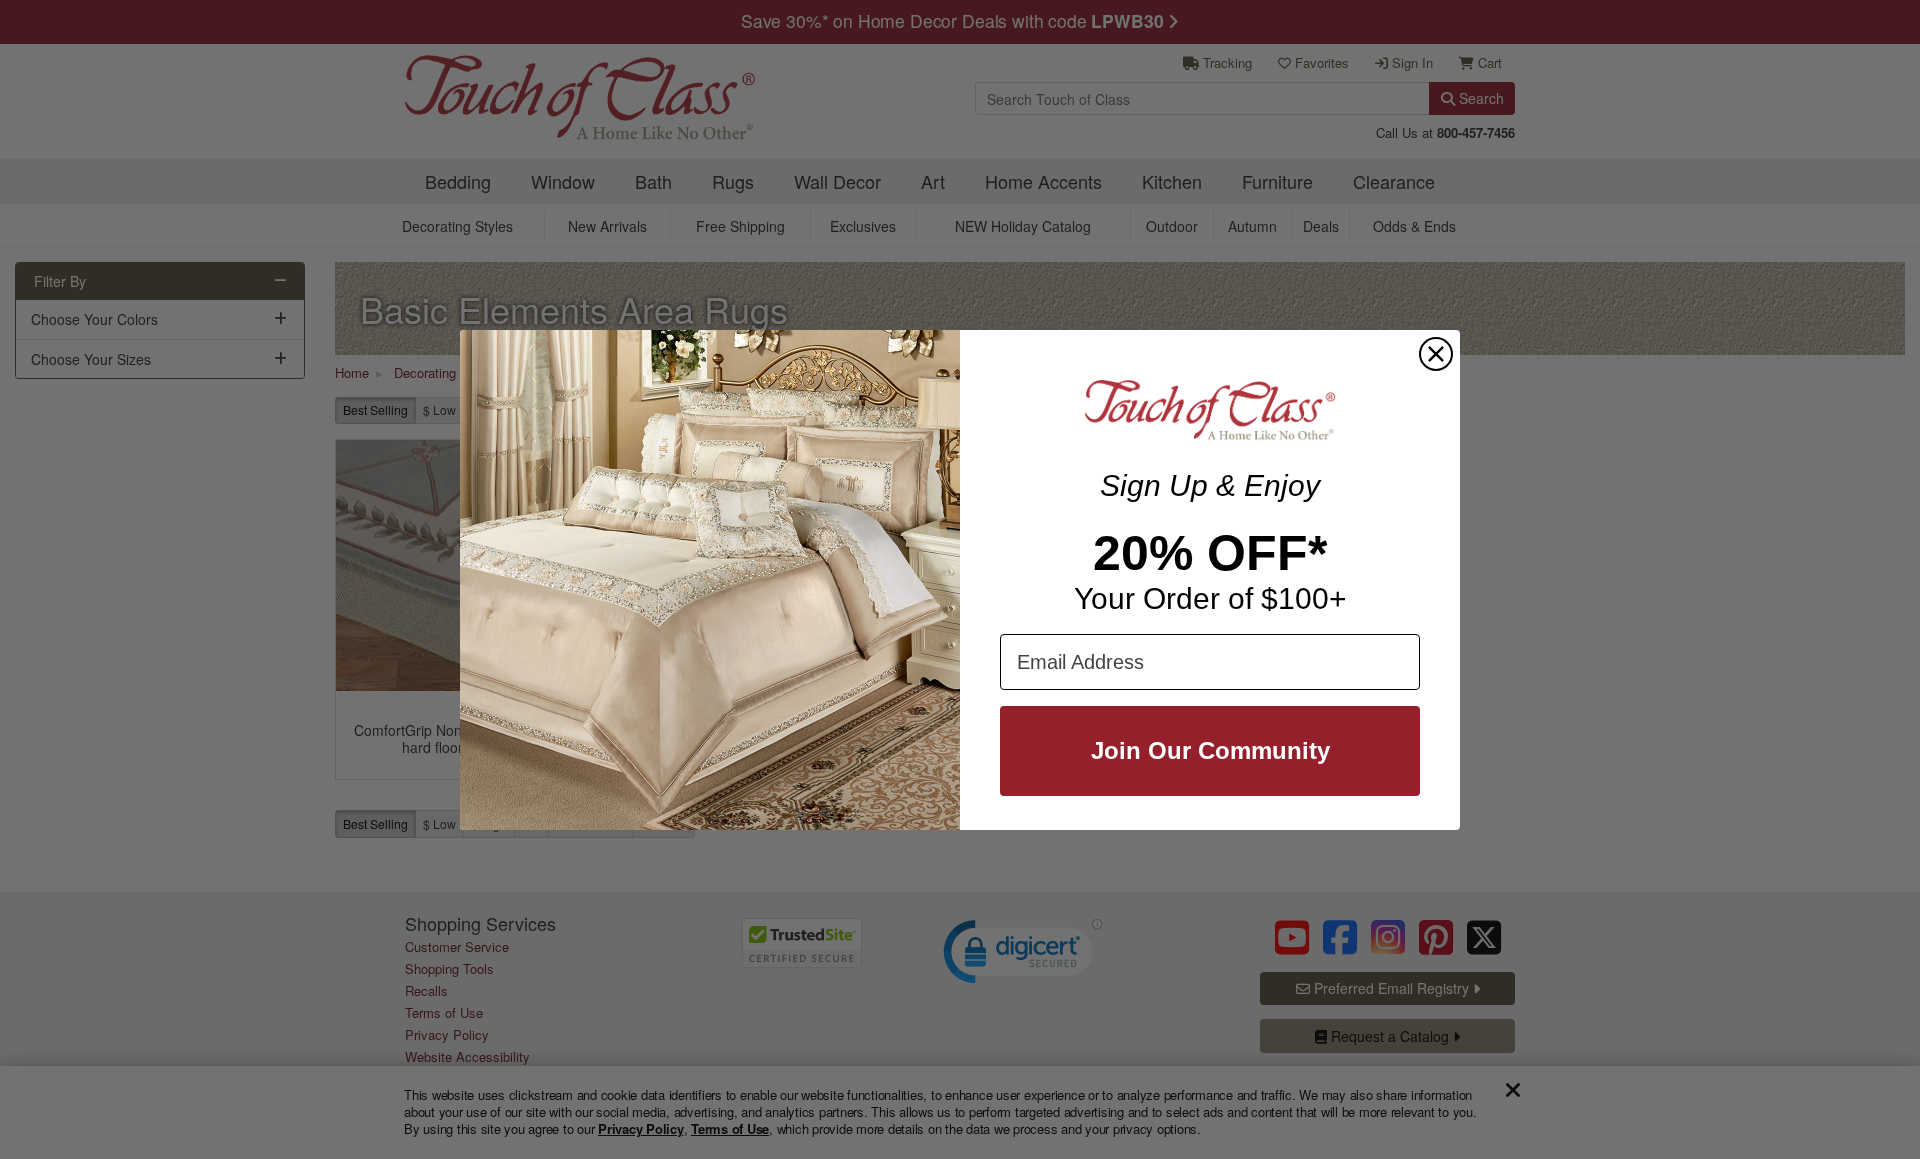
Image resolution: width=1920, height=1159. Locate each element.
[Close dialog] (1436, 354)
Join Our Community (1210, 750)
